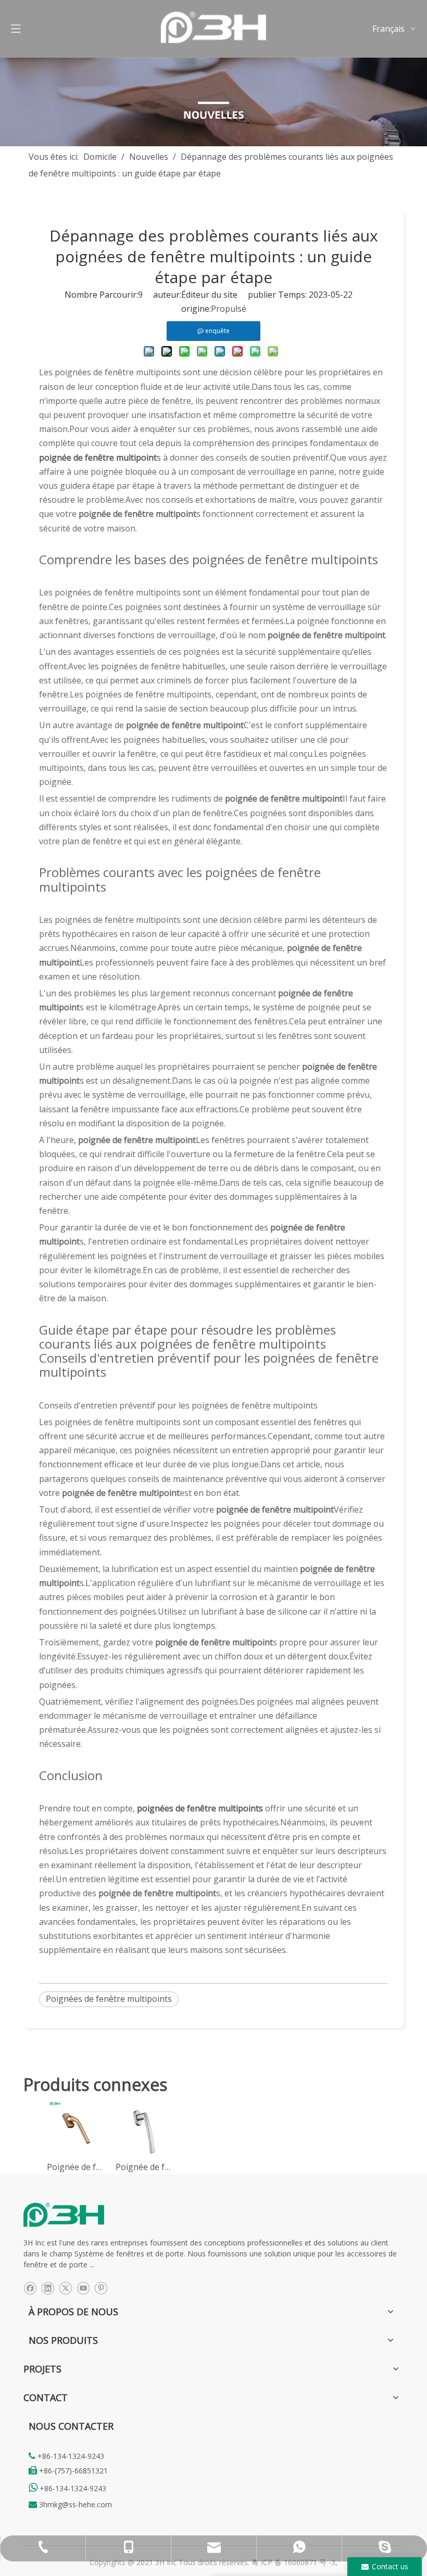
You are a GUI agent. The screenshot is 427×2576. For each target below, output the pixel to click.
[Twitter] (65, 2287)
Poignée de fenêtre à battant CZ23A (145, 2167)
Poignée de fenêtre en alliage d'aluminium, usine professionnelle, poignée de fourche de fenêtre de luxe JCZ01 (76, 2167)
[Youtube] (83, 2287)
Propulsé (229, 309)
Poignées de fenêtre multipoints (109, 1999)
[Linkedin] (48, 2287)
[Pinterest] (101, 2287)
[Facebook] (30, 2287)
